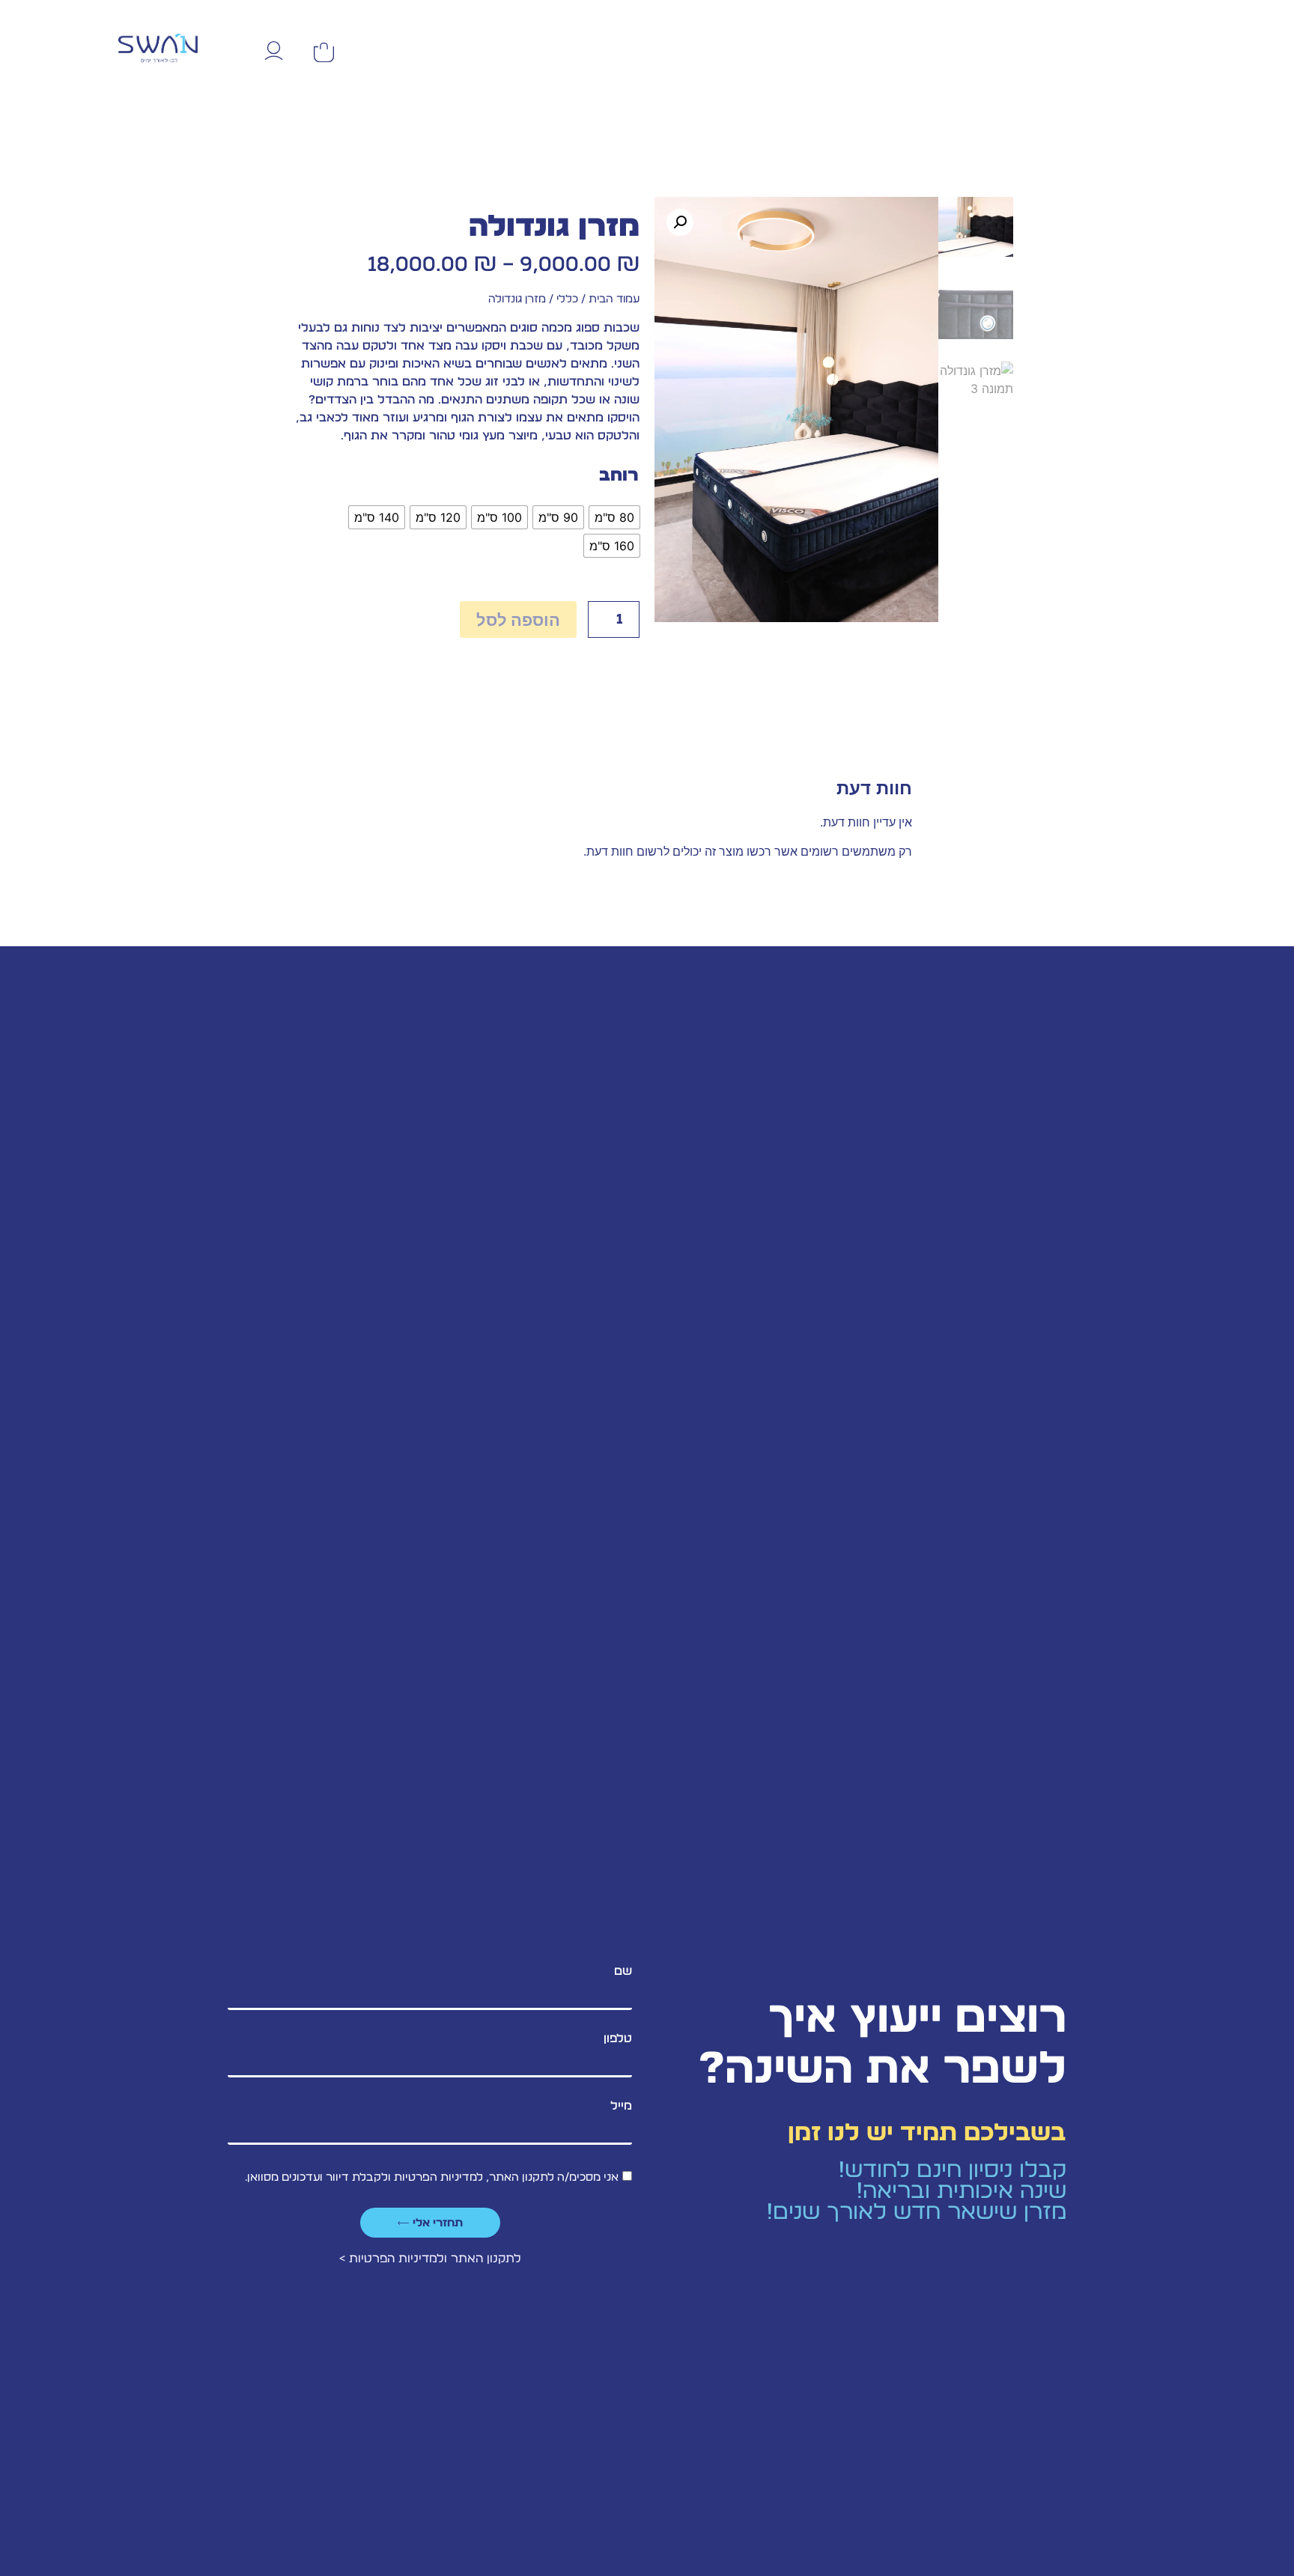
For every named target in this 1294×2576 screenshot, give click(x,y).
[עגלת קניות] (324, 52)
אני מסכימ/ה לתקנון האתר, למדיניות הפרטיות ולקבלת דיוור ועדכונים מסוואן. (432, 2177)
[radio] (614, 517)
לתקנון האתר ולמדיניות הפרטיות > (430, 2259)
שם (623, 1971)
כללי (567, 299)
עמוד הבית (614, 299)
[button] (680, 222)
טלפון (618, 2038)
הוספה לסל (518, 620)
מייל (621, 2106)
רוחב (619, 476)
